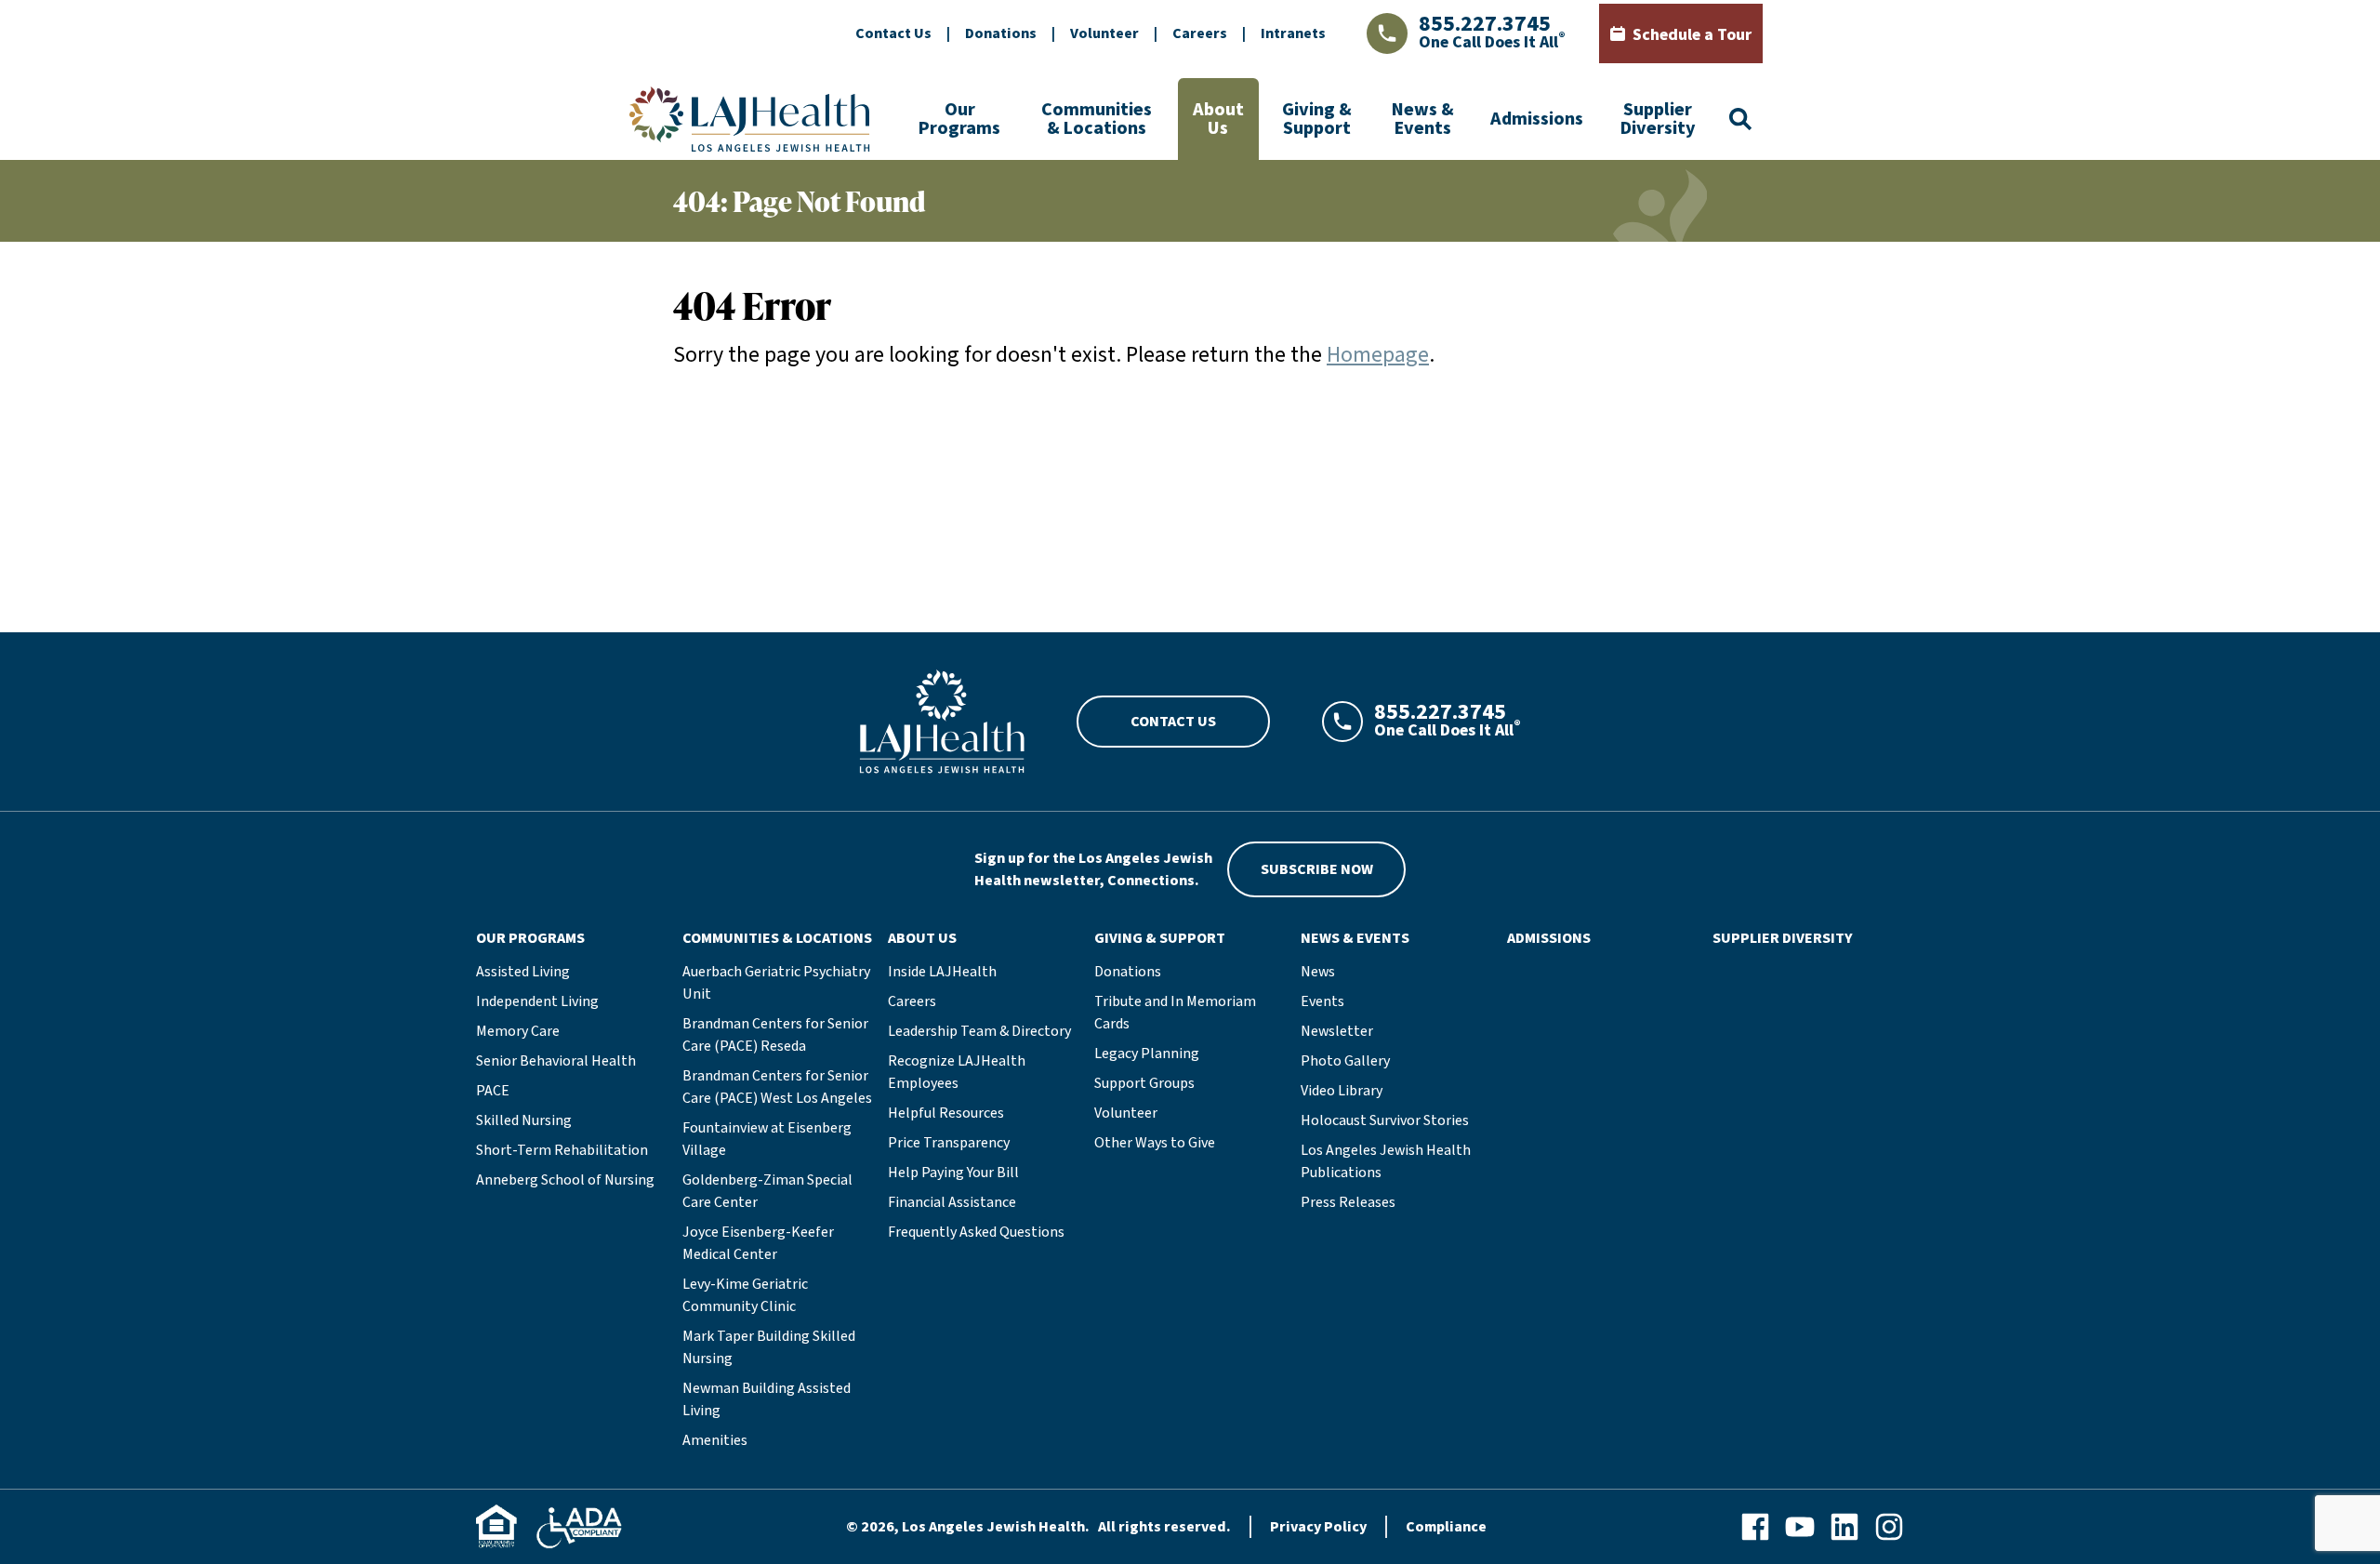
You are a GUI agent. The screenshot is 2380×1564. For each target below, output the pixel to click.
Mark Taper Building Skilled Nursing (769, 1347)
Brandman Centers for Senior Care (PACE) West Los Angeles (777, 1087)
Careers (1200, 33)
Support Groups (1144, 1083)
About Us (1218, 119)
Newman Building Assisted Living (767, 1399)
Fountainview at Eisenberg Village (767, 1139)
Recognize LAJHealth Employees (957, 1072)
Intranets (1293, 33)
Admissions (1537, 119)
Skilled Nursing (524, 1120)
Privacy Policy (1318, 1527)
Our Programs (959, 119)
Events (1322, 1001)
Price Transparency (949, 1143)
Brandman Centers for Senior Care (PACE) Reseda (775, 1035)
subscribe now (1317, 869)
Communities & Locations (1097, 119)
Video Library (1342, 1091)
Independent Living (537, 1001)
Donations (1001, 33)
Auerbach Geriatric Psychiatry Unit (776, 983)
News (1318, 972)
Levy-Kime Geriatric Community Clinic (745, 1295)
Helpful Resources (946, 1113)
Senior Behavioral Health (556, 1061)
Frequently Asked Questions (976, 1232)
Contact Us (893, 33)
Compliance (1446, 1527)
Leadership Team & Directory (979, 1031)
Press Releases (1348, 1202)
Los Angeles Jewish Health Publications (1386, 1161)
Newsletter (1337, 1031)
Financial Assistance (952, 1202)
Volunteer (1104, 33)
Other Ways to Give (1155, 1143)
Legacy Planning (1147, 1054)
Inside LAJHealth (942, 972)
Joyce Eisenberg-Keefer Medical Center (758, 1243)
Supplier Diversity (1658, 119)
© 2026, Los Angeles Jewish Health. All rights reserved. (1038, 1527)
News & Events (1423, 119)
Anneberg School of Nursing (565, 1180)
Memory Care (518, 1031)
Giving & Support (1317, 119)
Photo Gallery (1345, 1061)
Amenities (715, 1440)
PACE (493, 1091)
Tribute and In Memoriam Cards (1175, 1013)
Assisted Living (523, 972)
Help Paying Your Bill (953, 1173)
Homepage (1378, 355)
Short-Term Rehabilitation (562, 1150)
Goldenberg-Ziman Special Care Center (767, 1191)
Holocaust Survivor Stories (1385, 1120)
